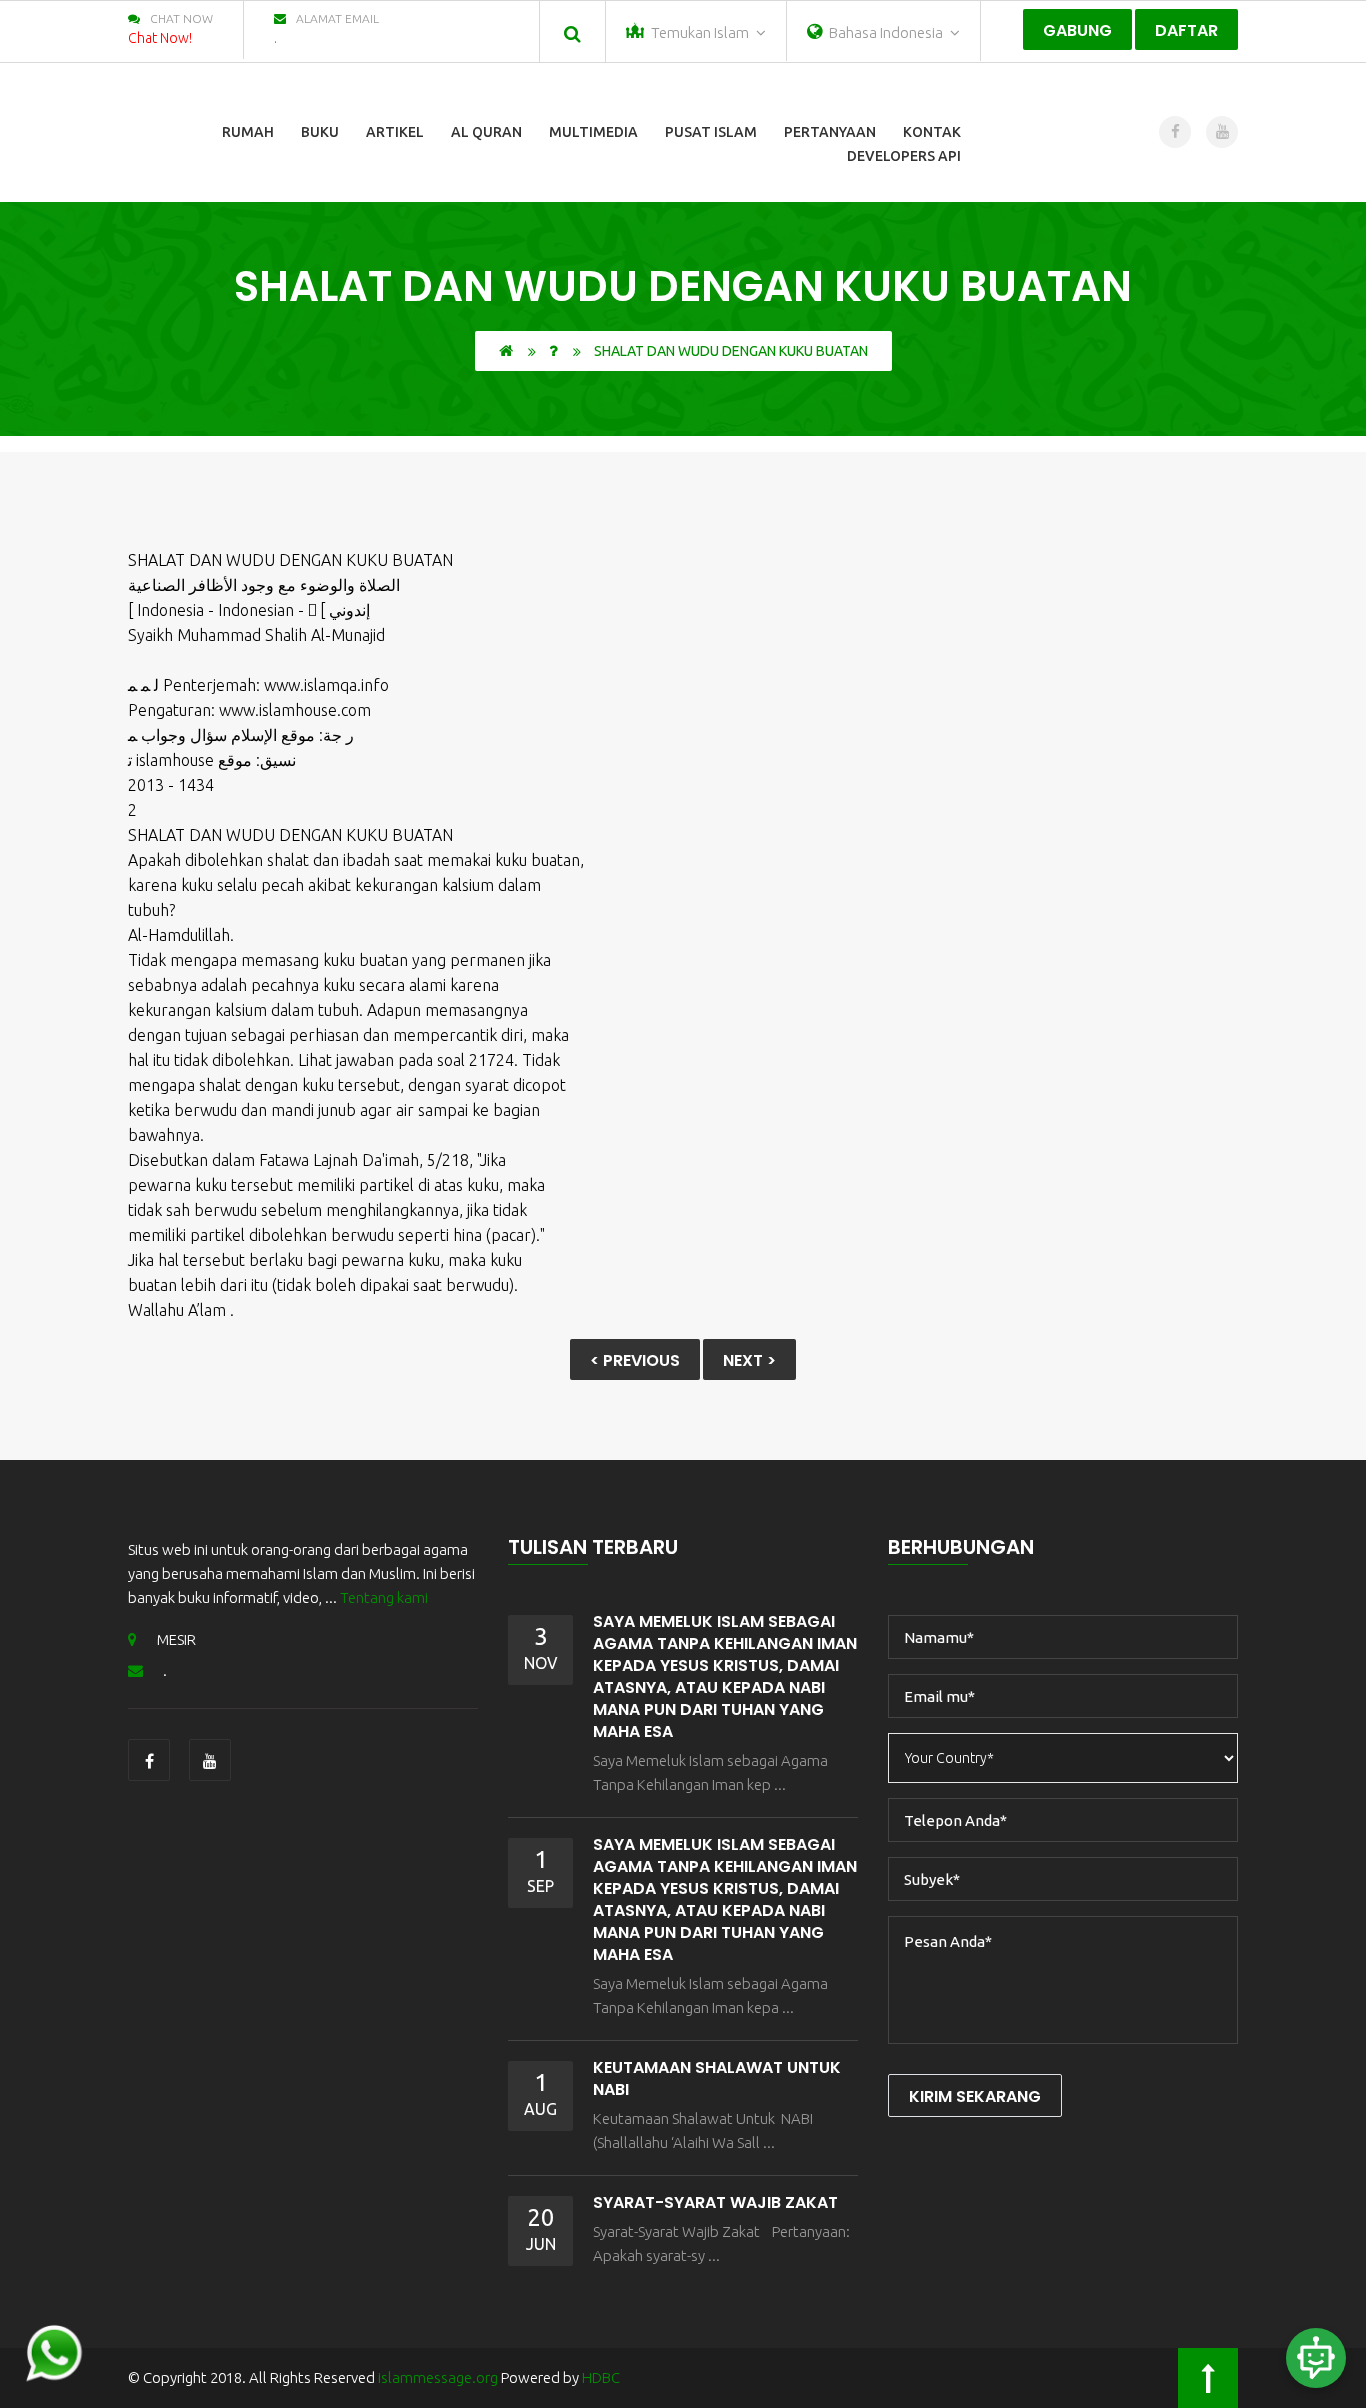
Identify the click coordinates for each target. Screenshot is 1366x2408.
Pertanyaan (830, 132)
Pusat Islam (711, 132)
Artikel (395, 132)
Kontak (932, 132)
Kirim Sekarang (975, 2096)
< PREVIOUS (635, 1360)
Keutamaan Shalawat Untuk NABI (717, 2078)
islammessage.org (438, 2377)
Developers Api (904, 156)
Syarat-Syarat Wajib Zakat (715, 2202)
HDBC (601, 2377)
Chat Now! (160, 38)
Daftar (1186, 30)
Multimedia (593, 132)
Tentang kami (384, 1597)
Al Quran (486, 132)
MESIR (176, 1639)
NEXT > (749, 1360)
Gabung (1077, 30)
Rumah (248, 132)
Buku (320, 132)
